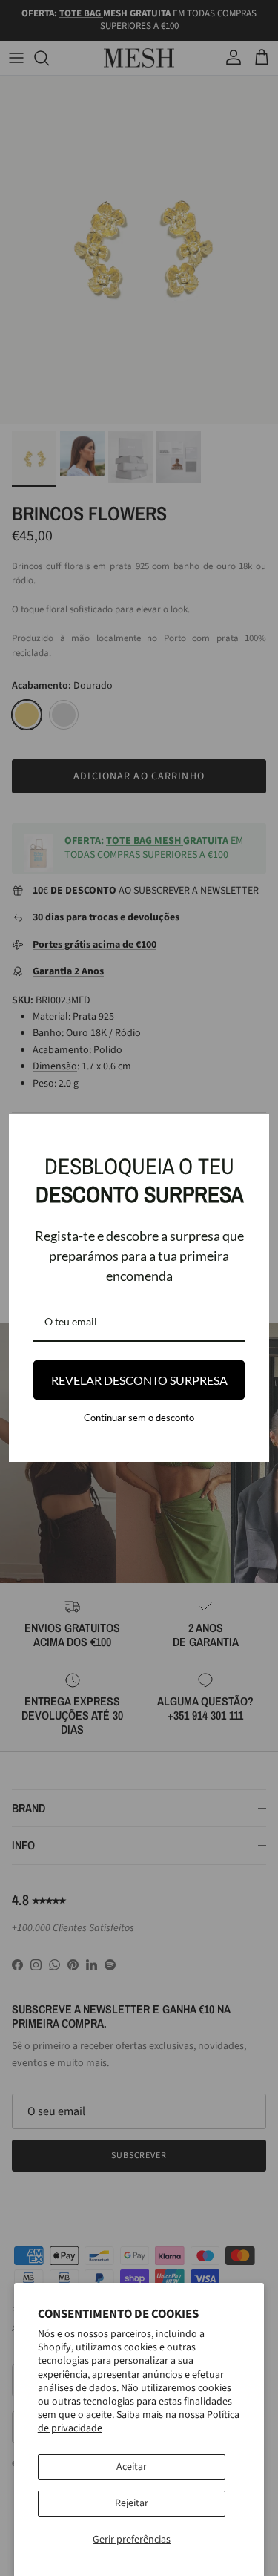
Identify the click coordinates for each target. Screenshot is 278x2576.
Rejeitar (132, 2503)
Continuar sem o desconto (139, 1418)
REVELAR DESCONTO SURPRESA (139, 1380)
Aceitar (132, 2467)
